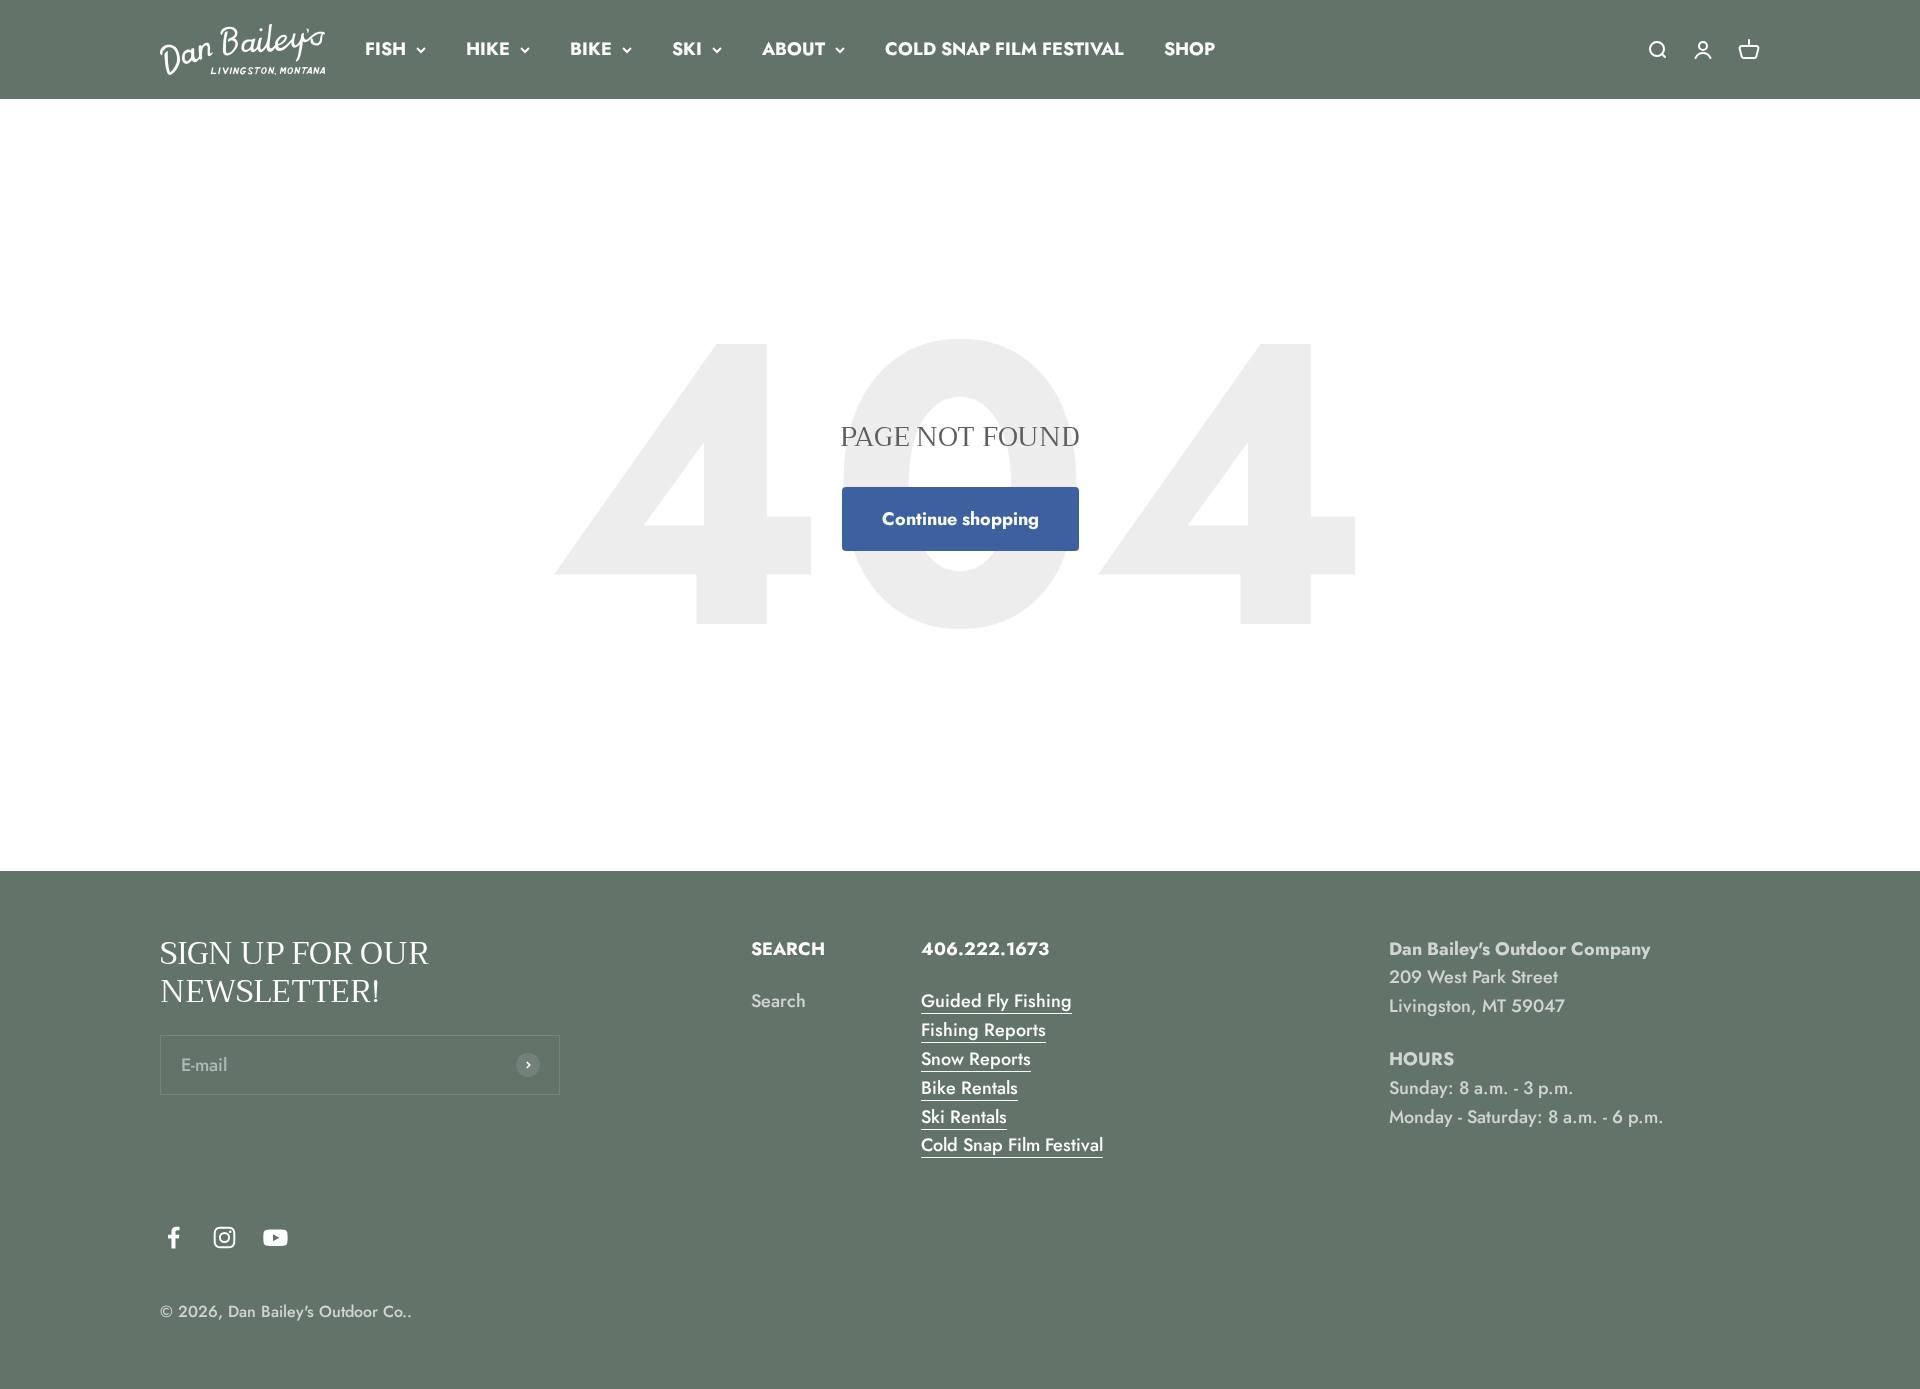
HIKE (488, 49)
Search (778, 1001)
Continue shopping (960, 519)
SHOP (1189, 49)
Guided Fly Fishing (996, 1001)
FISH (385, 49)
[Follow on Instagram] (224, 1237)
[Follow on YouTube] (275, 1237)
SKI (687, 49)
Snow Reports (976, 1059)
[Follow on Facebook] (173, 1237)
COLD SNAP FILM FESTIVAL (1004, 49)
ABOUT (793, 49)
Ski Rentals (964, 1117)
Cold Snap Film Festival (1012, 1145)
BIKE (591, 49)
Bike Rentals (969, 1088)
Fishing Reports (983, 1030)
